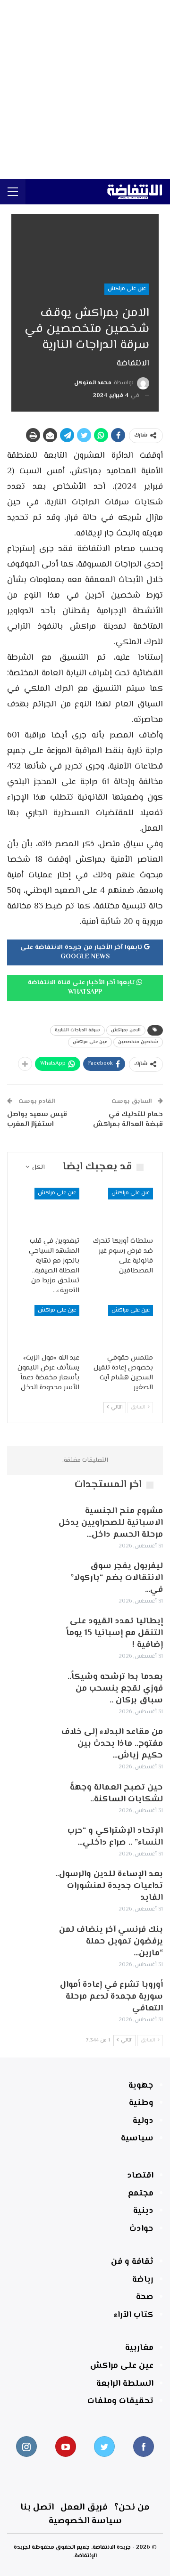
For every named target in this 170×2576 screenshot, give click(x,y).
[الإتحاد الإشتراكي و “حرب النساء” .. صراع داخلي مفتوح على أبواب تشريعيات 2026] (27, 1840)
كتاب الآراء (134, 2315)
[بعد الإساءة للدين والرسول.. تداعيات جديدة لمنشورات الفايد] (27, 1884)
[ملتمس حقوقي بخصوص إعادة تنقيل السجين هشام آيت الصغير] (122, 1327)
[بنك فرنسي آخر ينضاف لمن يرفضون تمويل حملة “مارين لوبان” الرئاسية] (27, 1939)
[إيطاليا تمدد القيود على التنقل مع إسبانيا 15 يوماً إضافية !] (27, 1631)
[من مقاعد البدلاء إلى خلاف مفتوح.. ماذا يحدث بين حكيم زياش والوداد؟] (27, 1742)
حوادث (141, 2229)
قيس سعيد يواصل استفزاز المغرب (37, 1119)
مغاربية (139, 2348)
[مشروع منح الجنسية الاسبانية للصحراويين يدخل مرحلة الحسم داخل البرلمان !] (27, 1521)
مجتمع (141, 2194)
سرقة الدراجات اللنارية (77, 1030)
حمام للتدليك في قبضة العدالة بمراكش (128, 1119)
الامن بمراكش (126, 1030)
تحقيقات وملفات (120, 2401)
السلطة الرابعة (125, 2384)
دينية (143, 2211)
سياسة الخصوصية (85, 2521)
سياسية (137, 2139)
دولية (143, 2121)
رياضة (143, 2280)
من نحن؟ (132, 2507)
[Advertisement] (85, 89)
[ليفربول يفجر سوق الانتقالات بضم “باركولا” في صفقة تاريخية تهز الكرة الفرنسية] (27, 1576)
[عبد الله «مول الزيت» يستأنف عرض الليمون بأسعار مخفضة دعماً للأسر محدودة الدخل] (48, 1327)
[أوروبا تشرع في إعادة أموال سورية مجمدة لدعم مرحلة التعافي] (27, 1994)
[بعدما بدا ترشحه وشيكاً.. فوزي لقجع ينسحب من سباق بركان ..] (27, 1686)
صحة (145, 2297)
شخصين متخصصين (138, 1042)
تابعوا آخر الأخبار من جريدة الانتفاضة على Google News (82, 952)
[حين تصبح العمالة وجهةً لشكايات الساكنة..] (27, 1797)
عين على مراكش (127, 289)
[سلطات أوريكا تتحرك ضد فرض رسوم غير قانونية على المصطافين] (122, 1209)
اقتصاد (140, 2176)
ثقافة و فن (132, 2262)
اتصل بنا (37, 2507)
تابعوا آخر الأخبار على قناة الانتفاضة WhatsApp (82, 988)
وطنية (141, 2103)
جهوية (141, 2086)
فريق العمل (84, 2507)
